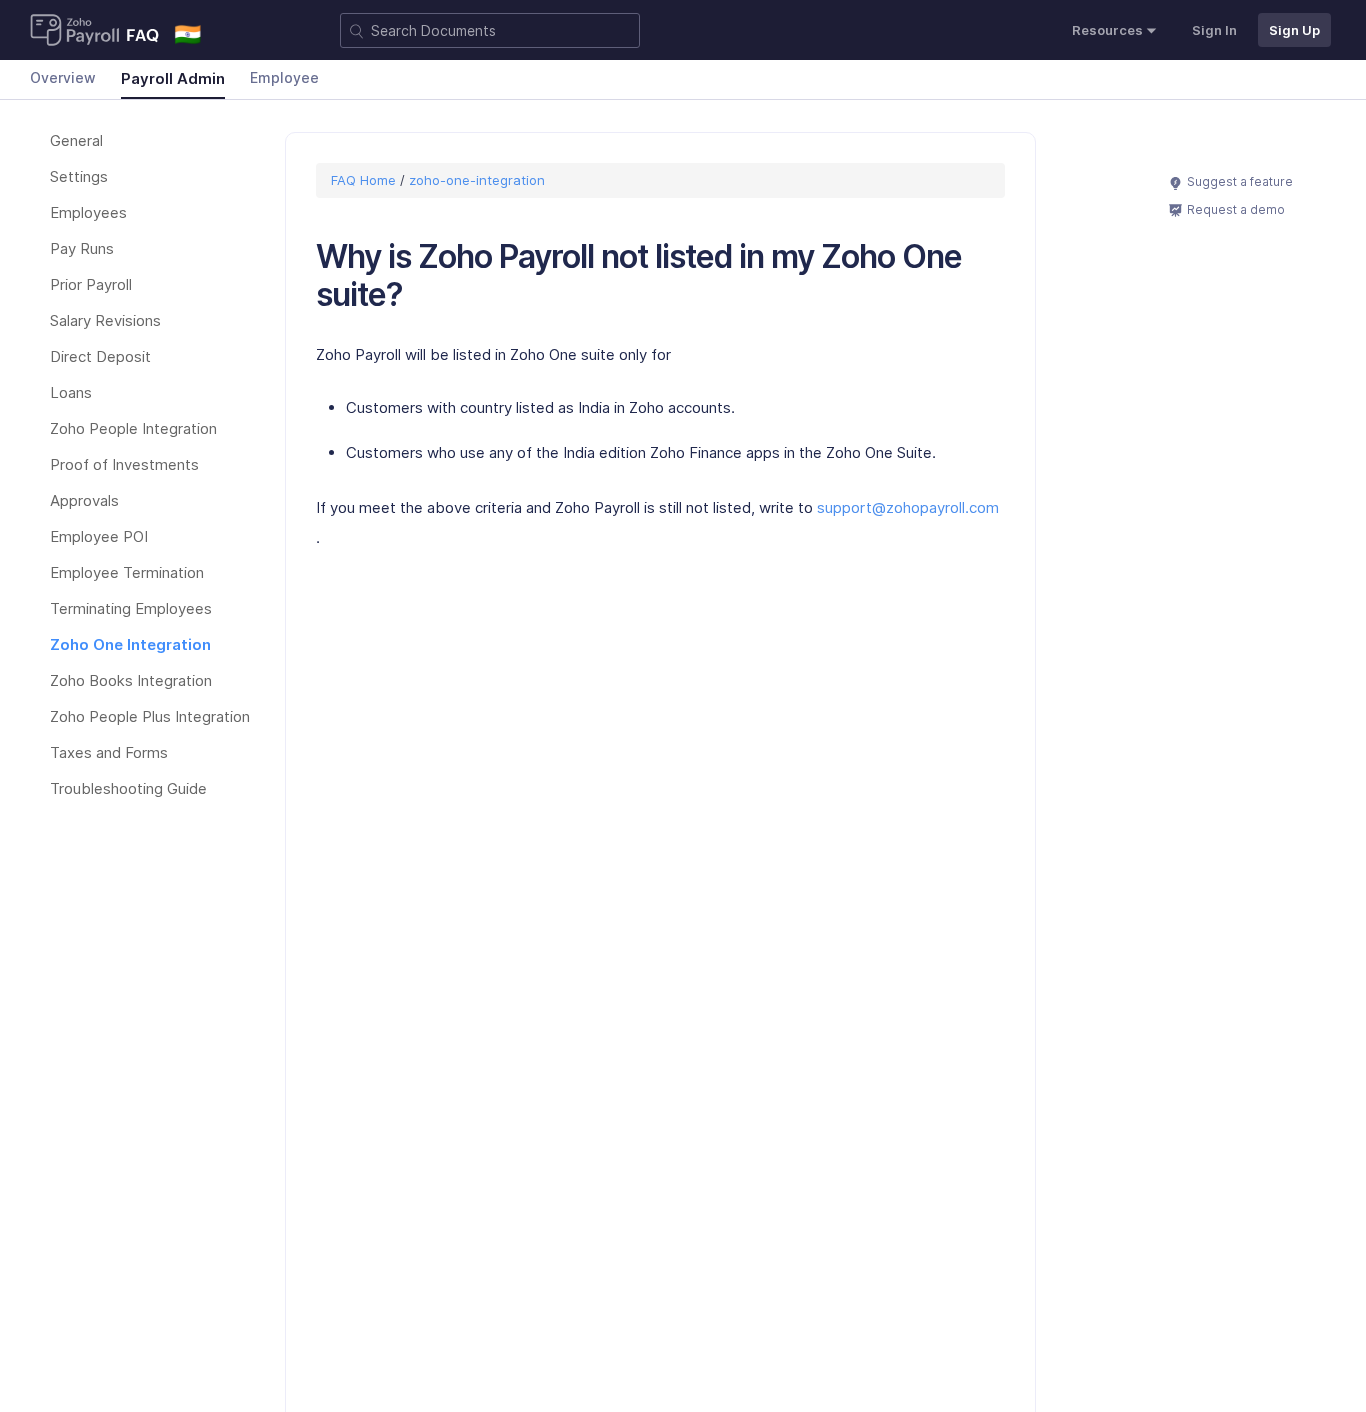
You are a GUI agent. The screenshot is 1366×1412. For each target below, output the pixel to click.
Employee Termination (127, 572)
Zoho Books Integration (131, 680)
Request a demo (1236, 209)
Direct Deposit (100, 356)
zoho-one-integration (477, 180)
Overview (63, 77)
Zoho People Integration (133, 428)
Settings (79, 176)
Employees (88, 212)
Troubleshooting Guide (128, 788)
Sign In (1214, 30)
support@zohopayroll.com (908, 507)
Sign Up (1294, 30)
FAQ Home (365, 180)
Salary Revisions (105, 320)
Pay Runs (82, 248)
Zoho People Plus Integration (150, 716)
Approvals (84, 500)
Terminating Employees (131, 608)
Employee (284, 77)
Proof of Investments (124, 464)
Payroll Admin (173, 78)
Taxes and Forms (109, 752)
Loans (71, 392)
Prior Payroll (91, 284)
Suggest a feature (1240, 181)
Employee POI (99, 536)
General (76, 140)
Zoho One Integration (130, 644)
